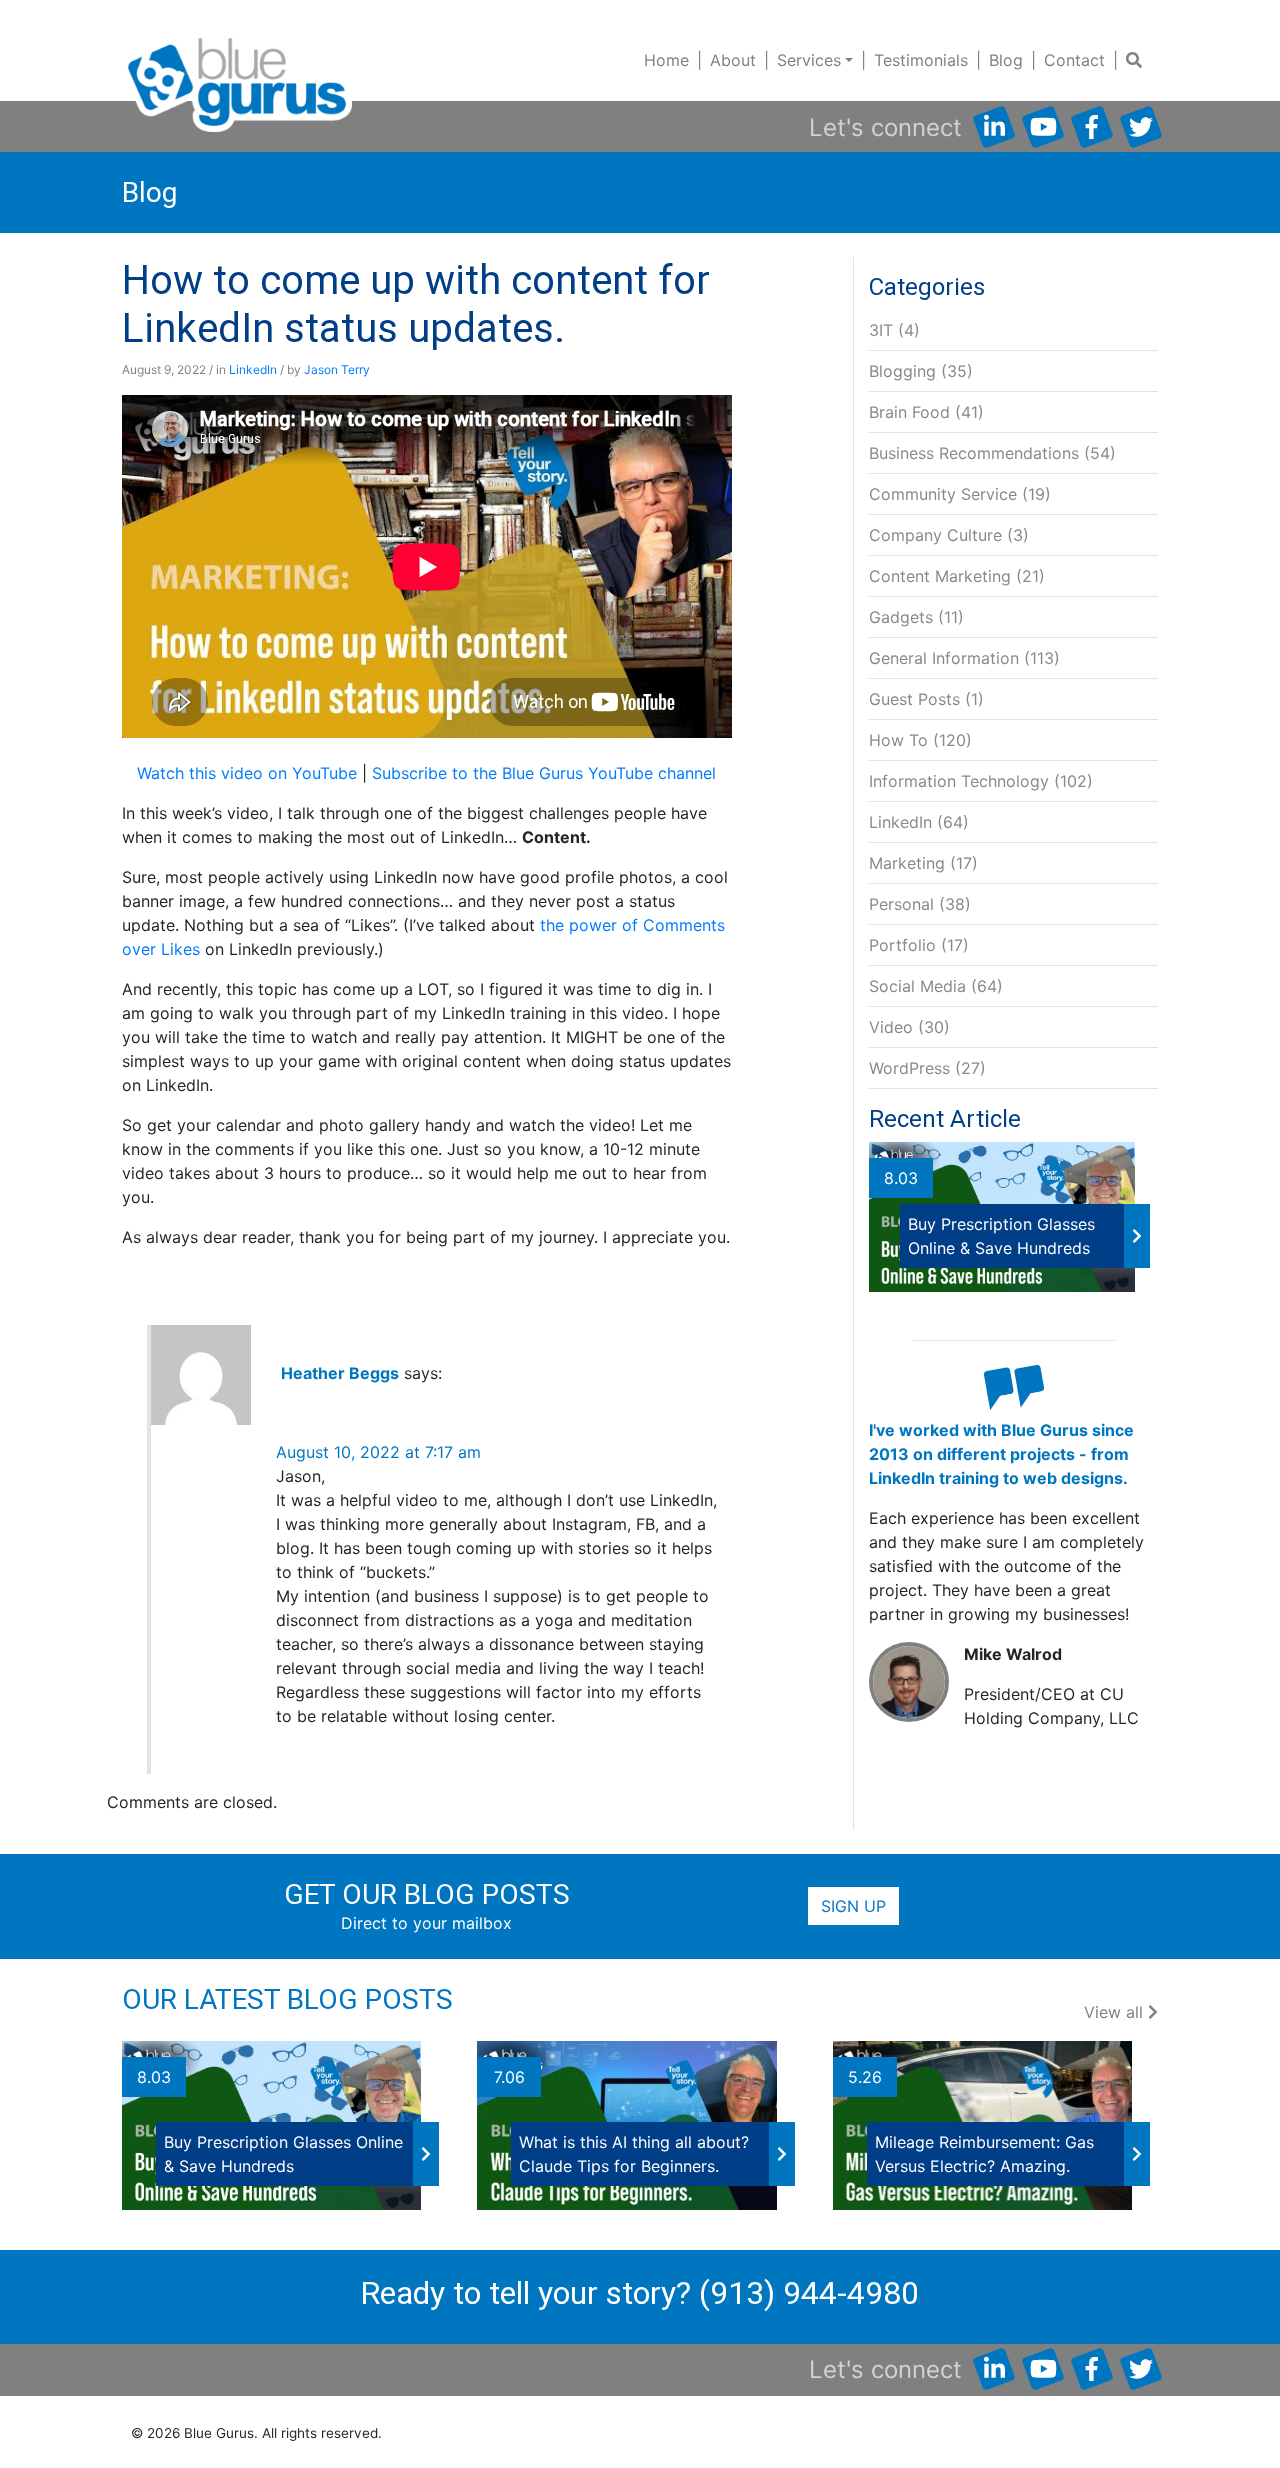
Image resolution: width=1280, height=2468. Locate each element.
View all (1116, 2012)
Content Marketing (940, 576)
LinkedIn (253, 369)
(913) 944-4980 (809, 2293)
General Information (944, 658)
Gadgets (901, 617)
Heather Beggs (340, 1373)
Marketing (907, 863)
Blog (1006, 60)
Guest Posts (914, 699)
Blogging (902, 371)
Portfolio (902, 945)
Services (809, 60)
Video (891, 1027)
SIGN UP (853, 1906)
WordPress (909, 1068)
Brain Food (909, 412)
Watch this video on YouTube (247, 773)
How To (898, 740)
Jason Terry (337, 369)
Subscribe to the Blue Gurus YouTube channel (544, 773)
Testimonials (921, 60)
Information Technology (959, 781)
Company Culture (935, 535)
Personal (901, 904)
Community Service (943, 494)
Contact (1074, 60)
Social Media (917, 986)
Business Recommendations (974, 453)
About (733, 60)
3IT (881, 330)
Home (666, 60)
